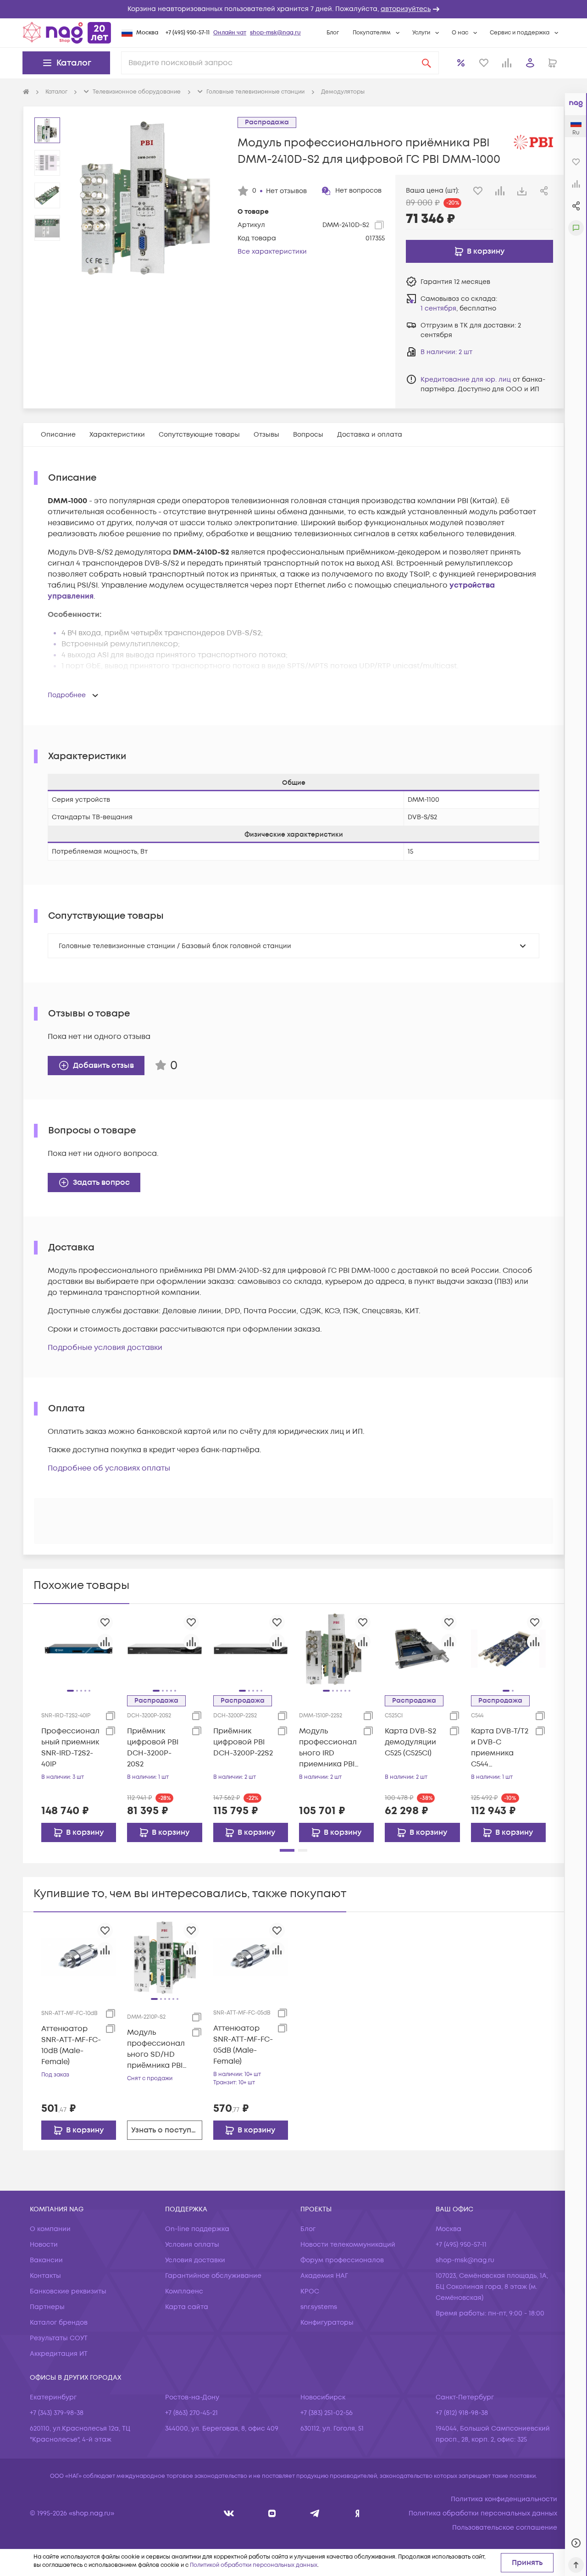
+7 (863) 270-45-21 (191, 2413)
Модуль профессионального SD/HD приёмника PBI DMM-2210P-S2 (156, 2049)
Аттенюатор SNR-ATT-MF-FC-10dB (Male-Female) (71, 2045)
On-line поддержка (197, 2229)
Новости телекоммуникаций (348, 2245)
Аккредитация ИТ (59, 2354)
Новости (44, 2245)
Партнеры (47, 2307)
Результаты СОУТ (59, 2338)
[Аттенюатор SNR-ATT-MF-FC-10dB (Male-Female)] (79, 1957)
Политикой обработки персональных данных (254, 2565)
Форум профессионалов (342, 2260)
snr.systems (319, 2307)
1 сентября (438, 308)
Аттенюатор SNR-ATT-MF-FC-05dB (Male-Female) (243, 2045)
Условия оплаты (192, 2245)
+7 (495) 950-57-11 (188, 33)
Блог (333, 33)
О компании (50, 2229)
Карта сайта (187, 2307)
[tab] (58, 435)
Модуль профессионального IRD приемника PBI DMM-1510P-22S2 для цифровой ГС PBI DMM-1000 (328, 1748)
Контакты (45, 2276)
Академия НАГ (324, 2276)
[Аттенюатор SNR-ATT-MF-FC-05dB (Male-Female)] (251, 1957)
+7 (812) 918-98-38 (462, 2413)
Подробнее (67, 695)
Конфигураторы (327, 2323)
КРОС (310, 2291)
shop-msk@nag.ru (275, 33)
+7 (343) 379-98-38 (57, 2413)
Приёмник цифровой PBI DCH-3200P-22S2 (243, 1742)
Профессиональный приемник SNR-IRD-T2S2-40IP (70, 1748)
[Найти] (426, 63)
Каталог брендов (59, 2323)
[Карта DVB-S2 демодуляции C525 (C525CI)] (422, 1649)
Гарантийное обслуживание (213, 2276)
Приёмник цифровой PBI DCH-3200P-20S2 (153, 1748)
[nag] (357, 2513)
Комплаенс (184, 2291)
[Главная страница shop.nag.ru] (67, 33)
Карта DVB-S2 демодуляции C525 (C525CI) (410, 1742)
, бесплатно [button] (458, 308)
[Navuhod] (272, 2513)
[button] (293, 9)
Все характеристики (272, 252)
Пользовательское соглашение (505, 2528)
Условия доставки (195, 2260)
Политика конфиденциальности (504, 2499)
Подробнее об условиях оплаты (109, 1468)
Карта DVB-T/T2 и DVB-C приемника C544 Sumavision (500, 1748)
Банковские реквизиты (68, 2291)
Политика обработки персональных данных (483, 2513)
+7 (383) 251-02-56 (327, 2413)
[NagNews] (315, 2513)
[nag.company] (229, 2513)
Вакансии (46, 2260)
